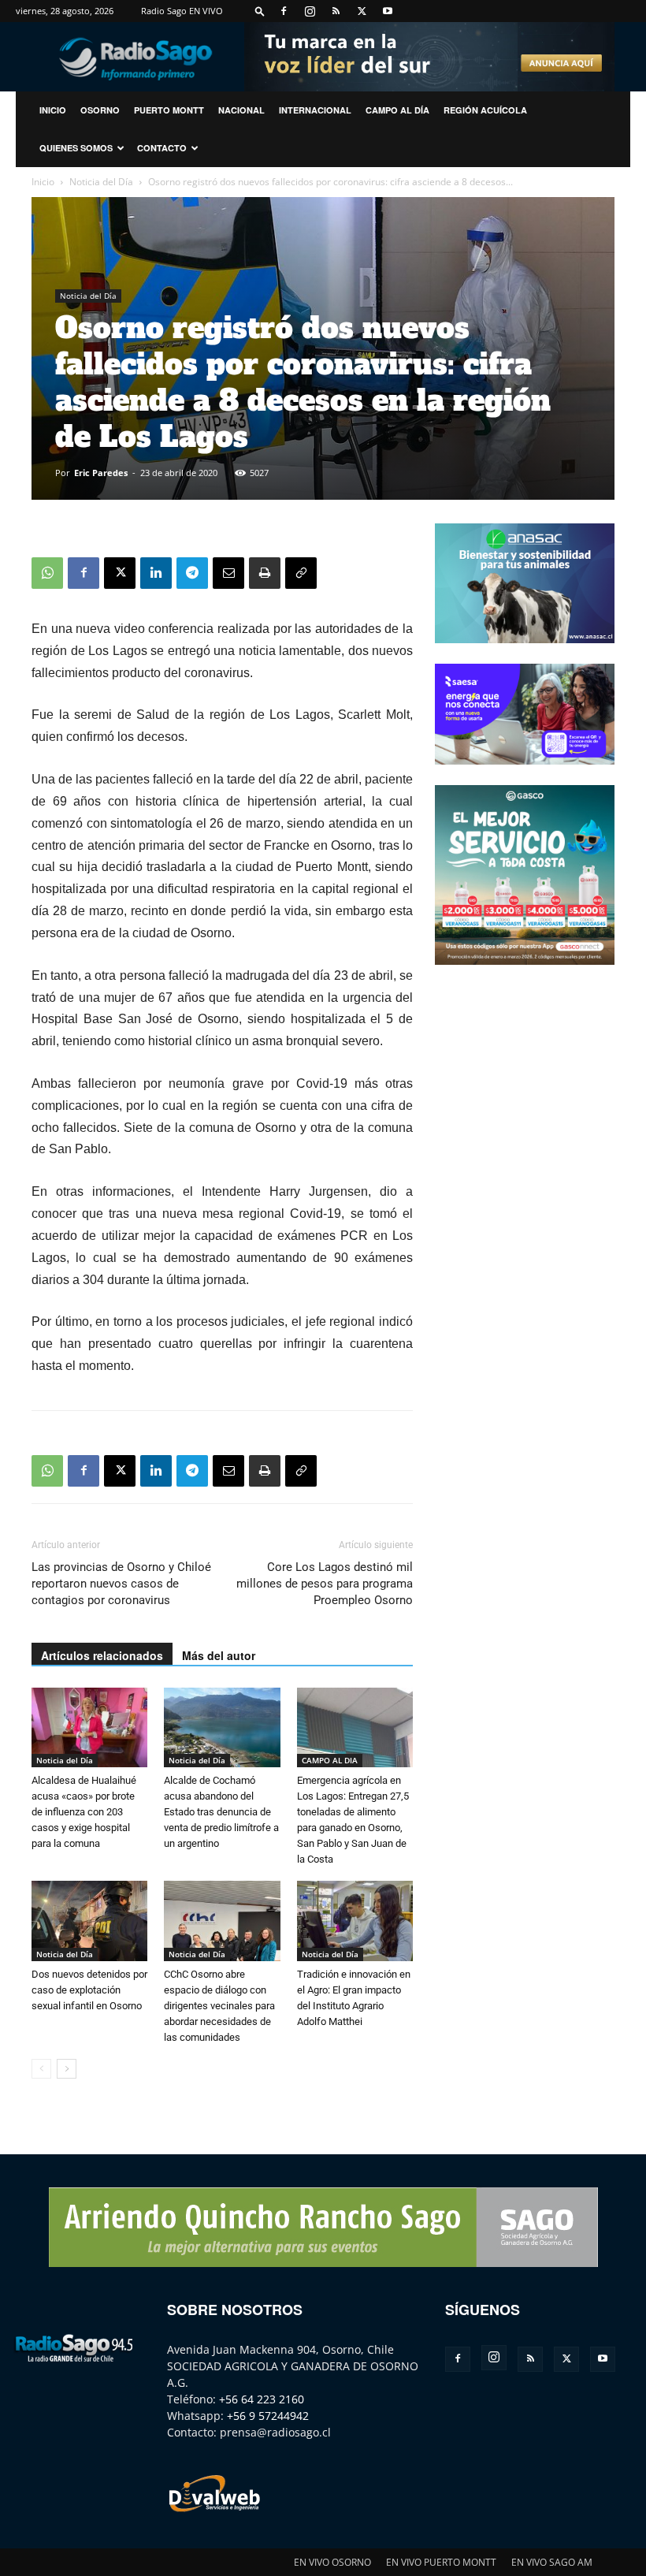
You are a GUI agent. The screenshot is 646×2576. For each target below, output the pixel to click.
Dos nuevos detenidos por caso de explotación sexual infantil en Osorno (89, 1990)
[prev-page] (41, 2069)
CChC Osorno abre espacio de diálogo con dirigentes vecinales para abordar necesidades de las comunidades (219, 2006)
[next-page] (67, 2069)
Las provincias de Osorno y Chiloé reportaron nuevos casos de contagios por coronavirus (121, 1584)
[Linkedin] (156, 573)
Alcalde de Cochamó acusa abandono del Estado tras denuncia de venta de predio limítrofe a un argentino (221, 1812)
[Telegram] (192, 573)
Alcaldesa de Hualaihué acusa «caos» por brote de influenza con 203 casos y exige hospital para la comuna (84, 1812)
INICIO (53, 110)
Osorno (100, 110)
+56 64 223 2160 (262, 2399)
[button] (260, 11)
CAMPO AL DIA (330, 1760)
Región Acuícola (485, 110)
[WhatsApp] (47, 573)
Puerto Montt (169, 110)
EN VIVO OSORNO (332, 2562)
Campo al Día (397, 110)
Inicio (43, 182)
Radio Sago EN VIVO (182, 11)
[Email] (228, 573)
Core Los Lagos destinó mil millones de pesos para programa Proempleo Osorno (325, 1584)
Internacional (315, 110)
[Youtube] (388, 11)
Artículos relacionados (102, 1655)
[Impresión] (265, 573)
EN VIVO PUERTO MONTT (441, 2562)
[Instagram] (310, 11)
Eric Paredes (101, 473)
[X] (362, 11)
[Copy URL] (301, 573)
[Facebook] (284, 11)
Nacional (241, 110)
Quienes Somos (76, 148)
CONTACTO (162, 148)
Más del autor (219, 1655)
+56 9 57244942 (268, 2416)
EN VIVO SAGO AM (552, 2562)
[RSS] (336, 11)
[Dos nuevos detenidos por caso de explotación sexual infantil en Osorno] (89, 1921)
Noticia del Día (101, 182)
